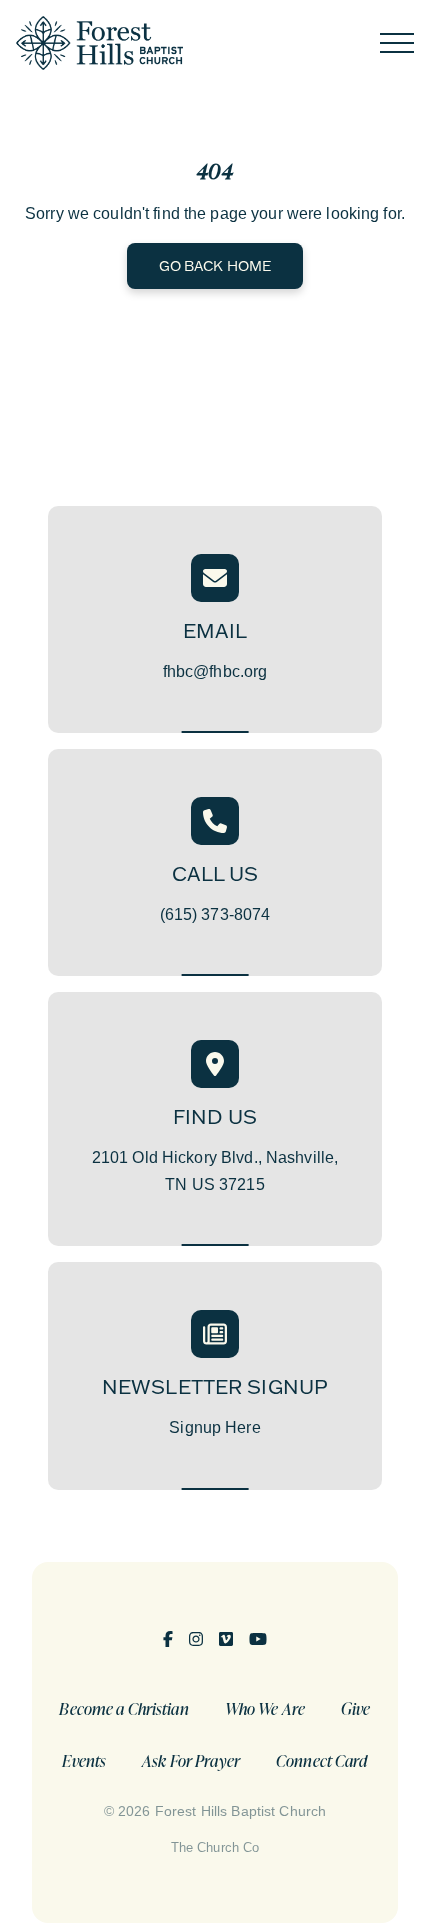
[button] (397, 43)
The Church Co (215, 1847)
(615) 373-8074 (215, 914)
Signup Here (214, 1427)
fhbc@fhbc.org (215, 671)
